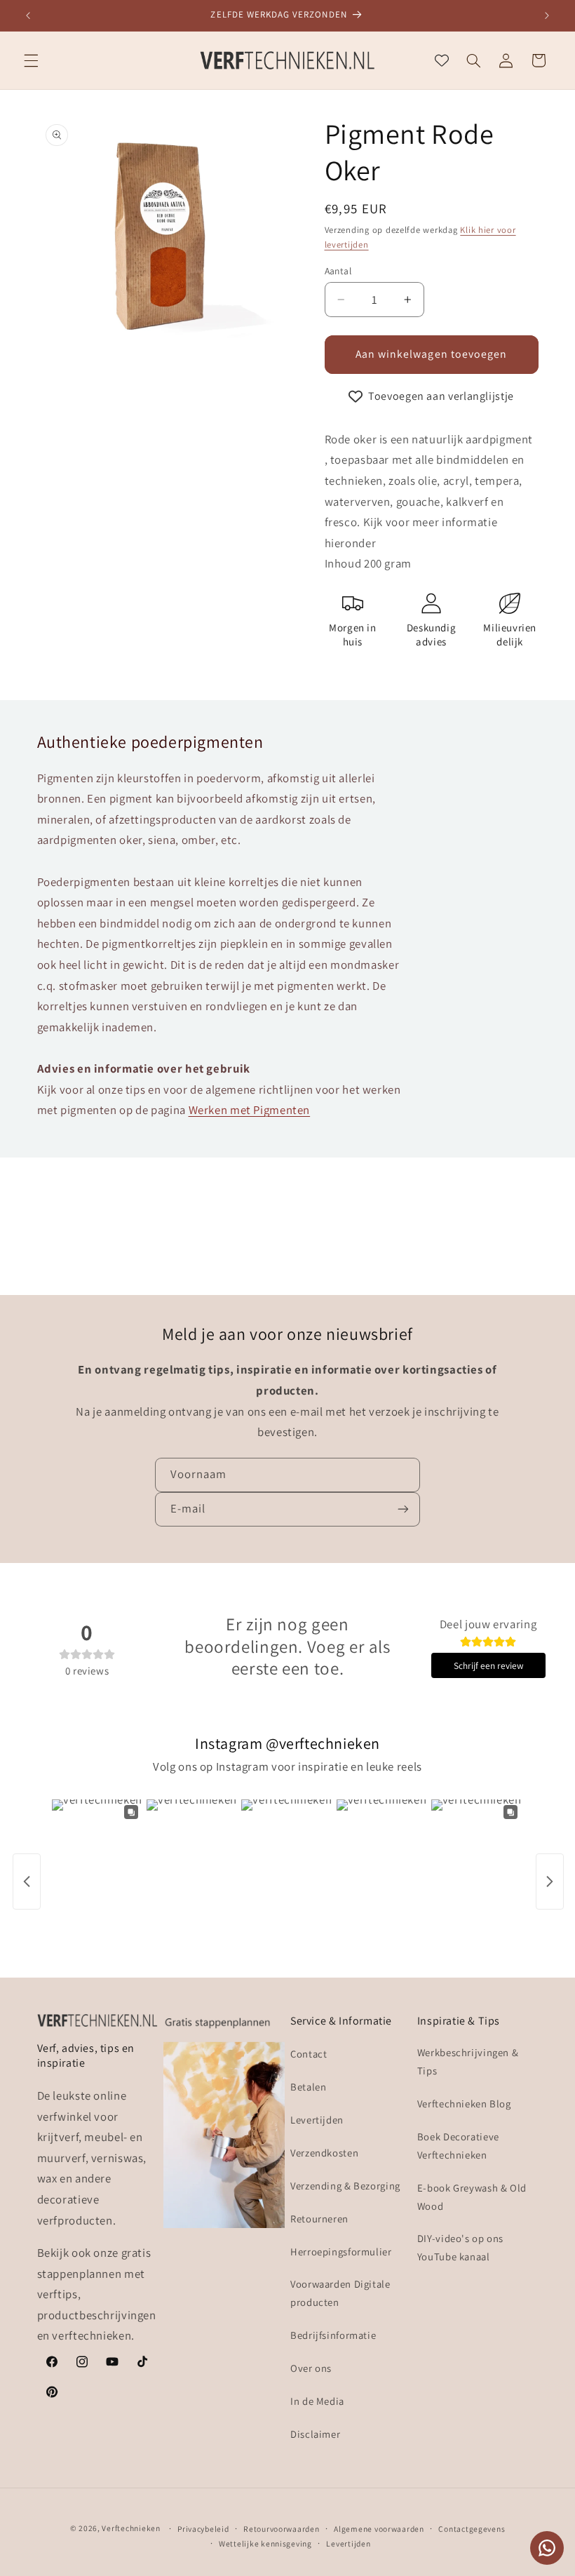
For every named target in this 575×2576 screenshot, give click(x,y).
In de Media (317, 2401)
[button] (31, 60)
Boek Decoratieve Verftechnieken (458, 2146)
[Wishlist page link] (442, 60)
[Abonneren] (403, 1509)
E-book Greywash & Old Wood (472, 2197)
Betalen (308, 2087)
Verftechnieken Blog (464, 2104)
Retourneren (319, 2219)
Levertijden (317, 2120)
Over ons (311, 2368)
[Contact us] (547, 2548)
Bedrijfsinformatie (333, 2335)
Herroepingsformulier (341, 2252)
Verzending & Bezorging (345, 2186)
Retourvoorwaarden (282, 2529)
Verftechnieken (131, 2528)
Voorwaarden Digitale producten (340, 2293)
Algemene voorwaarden (379, 2529)
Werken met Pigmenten (250, 1110)
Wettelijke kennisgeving (265, 2543)
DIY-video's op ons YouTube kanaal (460, 2247)
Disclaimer (315, 2434)
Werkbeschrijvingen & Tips (468, 2061)
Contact (309, 2054)
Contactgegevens (472, 2529)
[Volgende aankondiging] (547, 15)
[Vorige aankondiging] (28, 15)
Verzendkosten (324, 2153)
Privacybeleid (203, 2529)
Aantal (338, 271)
